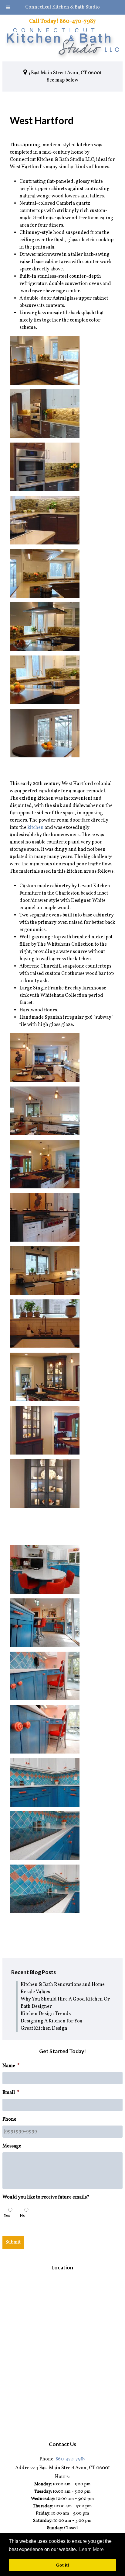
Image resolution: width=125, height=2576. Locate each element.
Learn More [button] (91, 2549)
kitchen (35, 828)
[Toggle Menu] (8, 7)
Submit (13, 2242)
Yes (7, 2216)
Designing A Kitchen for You (52, 2021)
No (23, 2216)
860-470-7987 (71, 2459)
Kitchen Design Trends (46, 2014)
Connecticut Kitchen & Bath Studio (62, 7)
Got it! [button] (63, 2565)
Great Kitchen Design (44, 2028)
